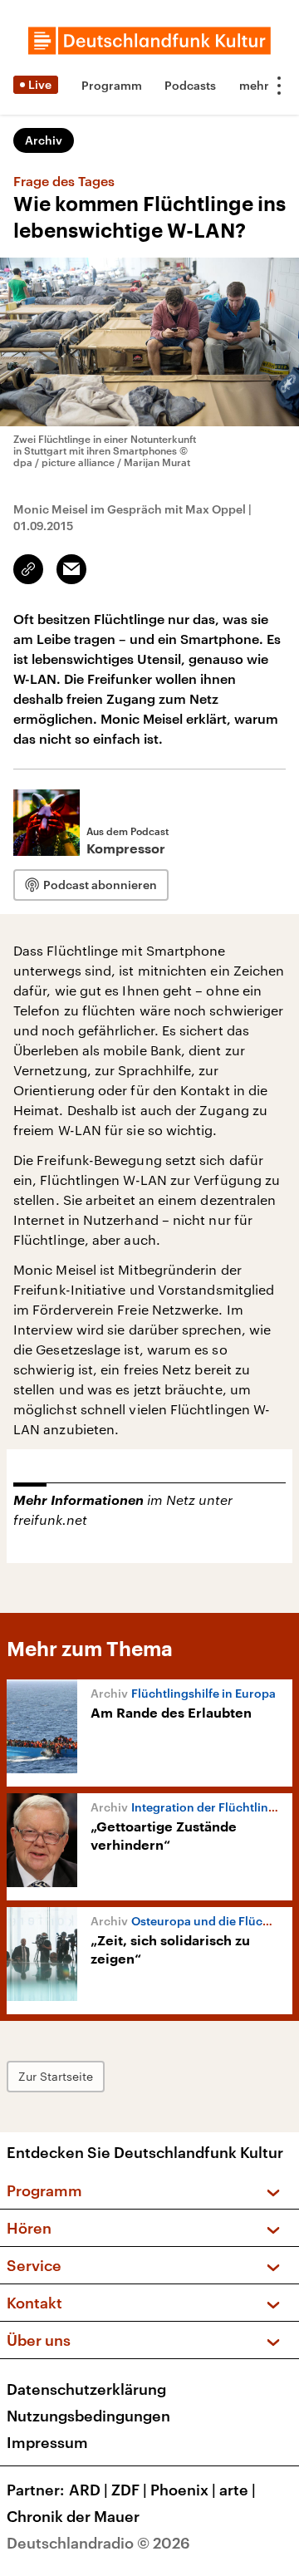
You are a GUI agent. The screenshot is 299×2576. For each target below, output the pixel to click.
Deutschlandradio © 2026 (98, 2543)
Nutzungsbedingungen (88, 2416)
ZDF (129, 2490)
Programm (112, 85)
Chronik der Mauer (73, 2516)
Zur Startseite (56, 2076)
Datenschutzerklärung (86, 2389)
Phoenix (183, 2490)
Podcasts (190, 85)
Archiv (44, 140)
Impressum (47, 2442)
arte (238, 2490)
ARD (88, 2490)
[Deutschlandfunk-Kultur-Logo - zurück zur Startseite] (149, 41)
